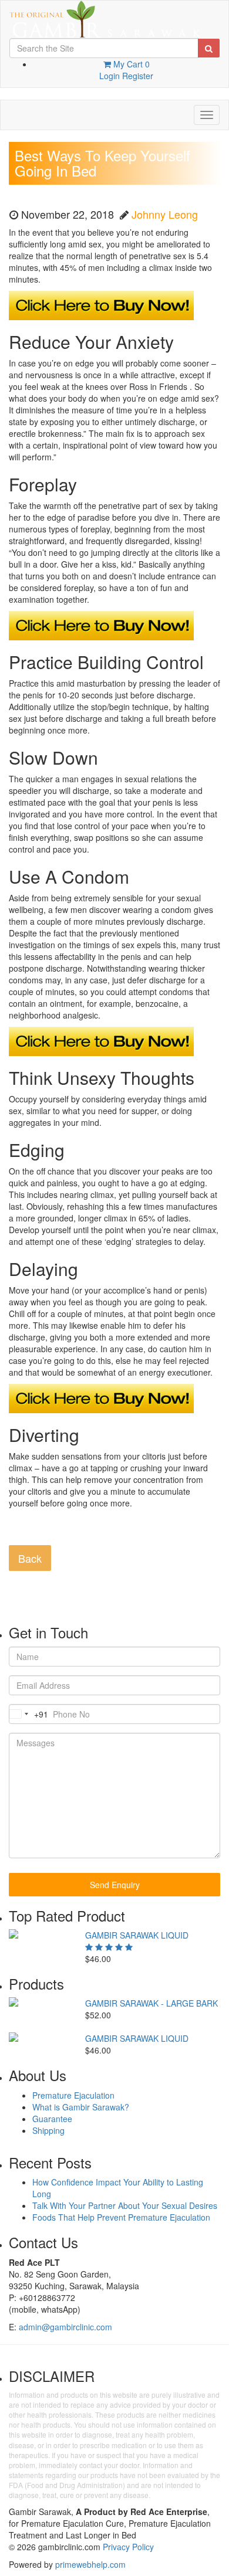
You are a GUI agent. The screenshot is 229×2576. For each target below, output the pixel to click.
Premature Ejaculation (73, 2095)
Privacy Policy (128, 2547)
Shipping (48, 2130)
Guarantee (52, 2119)
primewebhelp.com (90, 2564)
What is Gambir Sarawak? (81, 2107)
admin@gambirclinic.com (65, 2327)
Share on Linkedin (79, 1530)
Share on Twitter (51, 1530)
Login (110, 76)
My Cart (130, 64)
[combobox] (29, 1714)
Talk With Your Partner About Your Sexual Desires (125, 2205)
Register (138, 76)
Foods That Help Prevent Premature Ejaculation (121, 2217)
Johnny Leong (165, 214)
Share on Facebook (22, 1530)
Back (30, 1558)
